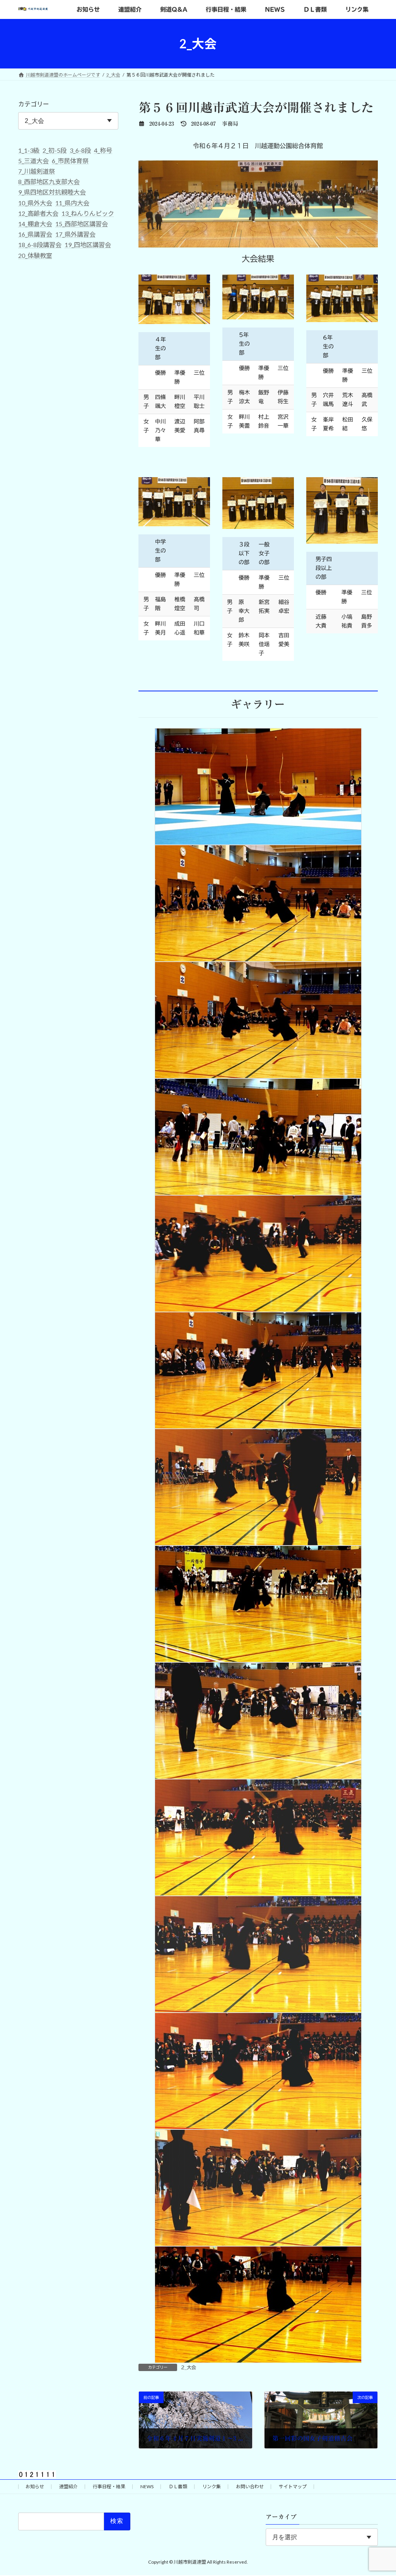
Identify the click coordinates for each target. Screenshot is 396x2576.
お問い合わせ (250, 2486)
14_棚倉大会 (35, 224)
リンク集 (212, 2486)
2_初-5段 (55, 150)
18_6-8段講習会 (40, 245)
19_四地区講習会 (88, 245)
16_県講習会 (35, 234)
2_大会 (189, 2367)
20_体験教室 (35, 255)
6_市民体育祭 (70, 161)
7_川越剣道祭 (37, 171)
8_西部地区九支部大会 (49, 182)
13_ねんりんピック (88, 213)
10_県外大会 (35, 203)
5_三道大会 (33, 161)
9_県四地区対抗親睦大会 (52, 192)
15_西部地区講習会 (82, 224)
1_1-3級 (29, 150)
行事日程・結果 (109, 2486)
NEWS (147, 2486)
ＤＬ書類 (178, 2486)
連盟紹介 (68, 2486)
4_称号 (103, 150)
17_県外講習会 (75, 234)
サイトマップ (293, 2486)
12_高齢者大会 (38, 213)
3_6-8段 (80, 150)
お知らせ (35, 2486)
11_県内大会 (72, 203)
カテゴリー (34, 104)
